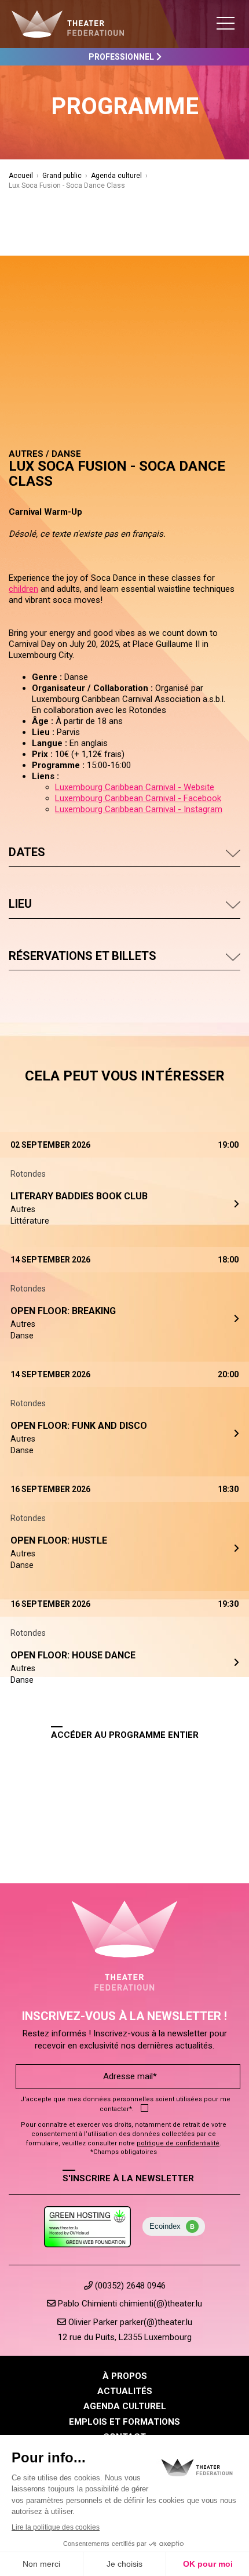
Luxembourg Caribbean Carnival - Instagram (139, 809)
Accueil (21, 176)
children (23, 589)
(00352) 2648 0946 (129, 2286)
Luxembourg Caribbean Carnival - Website (135, 787)
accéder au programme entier (125, 1735)
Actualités (125, 2391)
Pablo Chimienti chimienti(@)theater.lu (129, 2304)
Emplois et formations (124, 2422)
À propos (125, 2376)
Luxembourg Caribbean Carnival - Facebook (138, 798)
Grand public (62, 176)
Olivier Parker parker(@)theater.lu (129, 2322)
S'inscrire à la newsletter (128, 2178)
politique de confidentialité (178, 2143)
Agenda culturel (116, 176)
